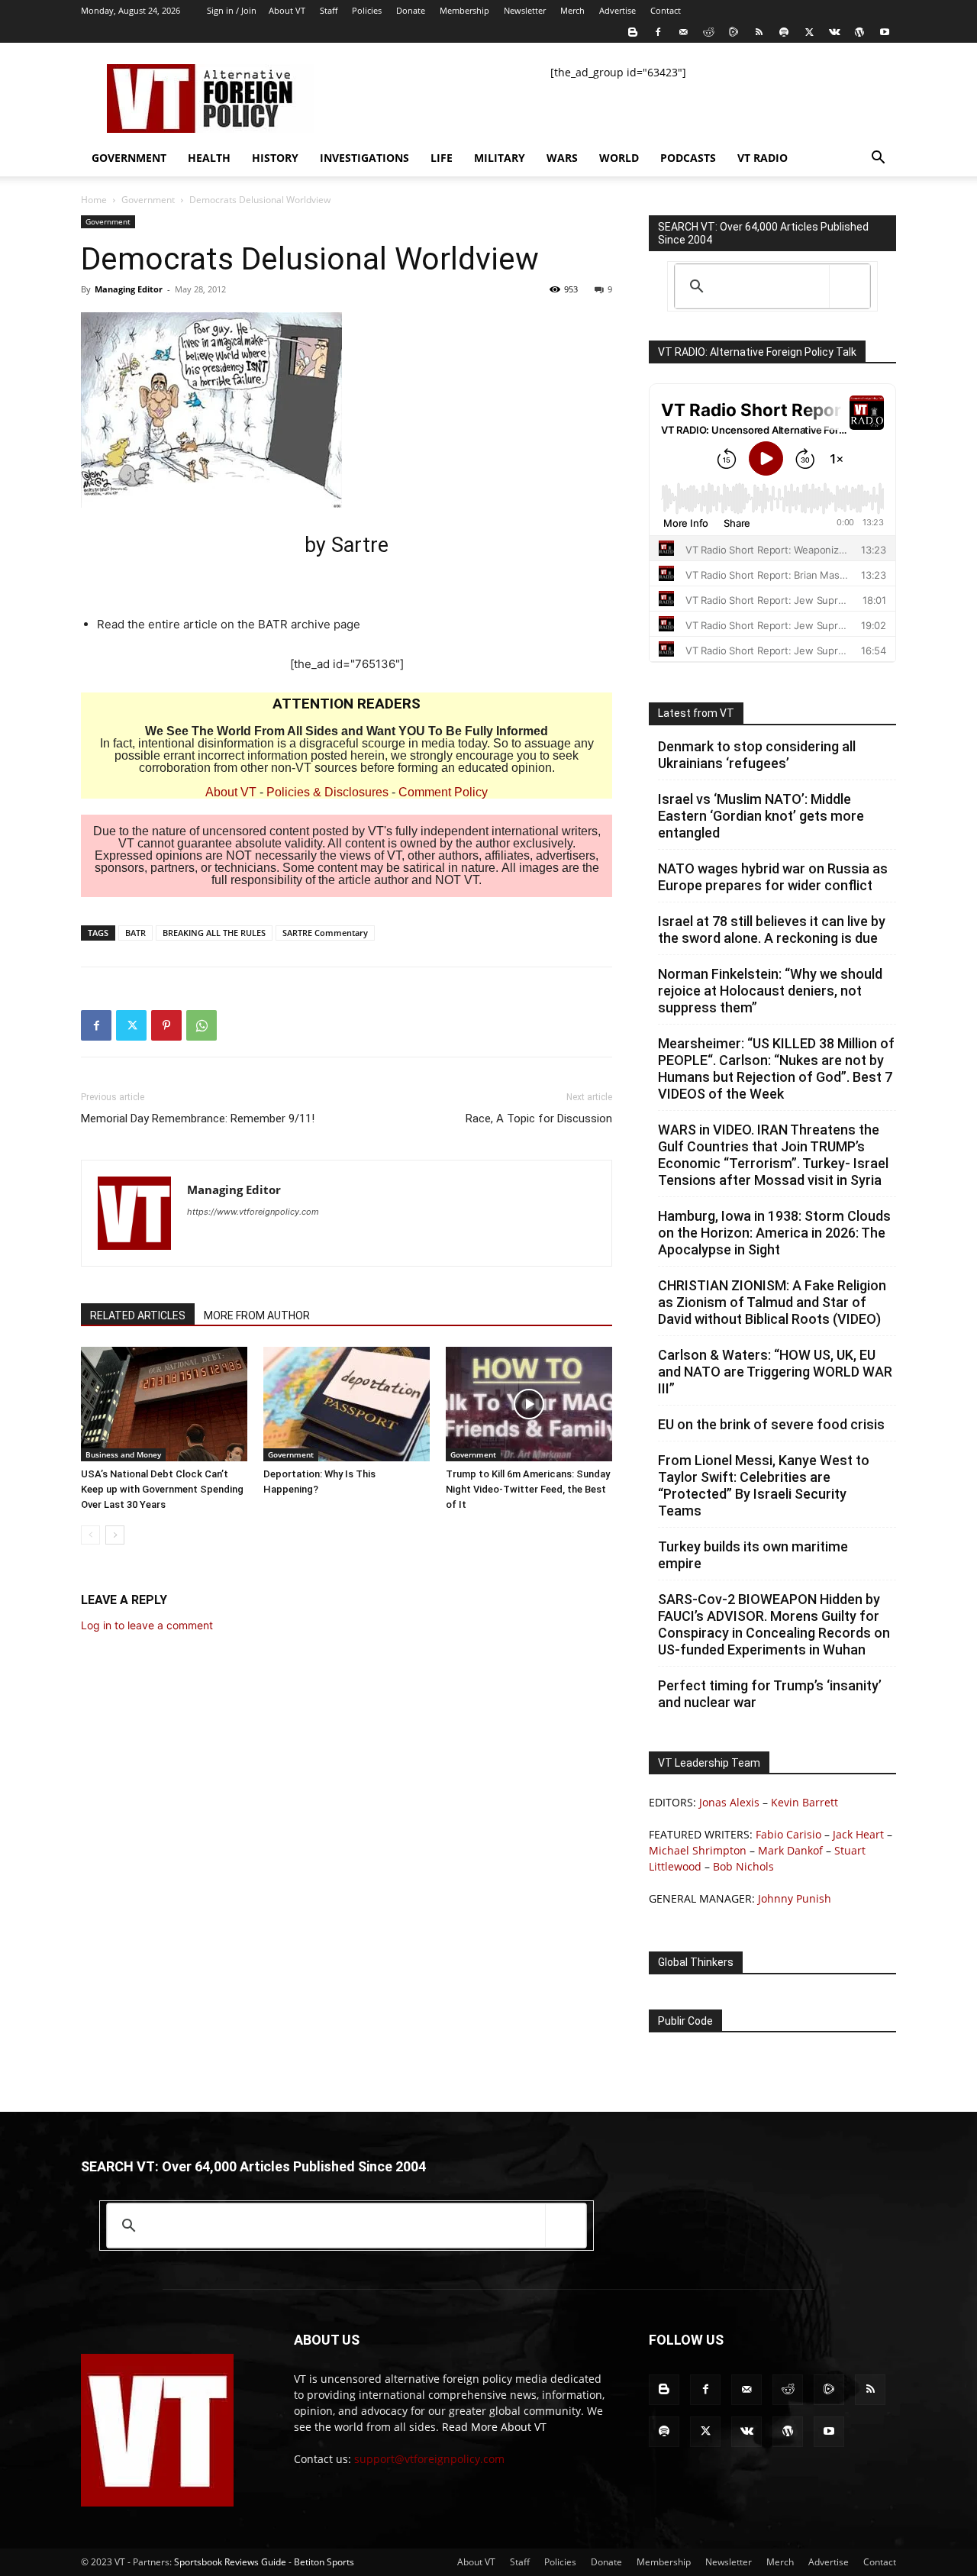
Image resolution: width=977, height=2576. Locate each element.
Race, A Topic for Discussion (539, 1119)
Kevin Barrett (804, 1802)
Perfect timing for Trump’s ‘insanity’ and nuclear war (770, 1694)
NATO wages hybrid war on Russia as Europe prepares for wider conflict (773, 877)
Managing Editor (129, 289)
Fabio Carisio (788, 1834)
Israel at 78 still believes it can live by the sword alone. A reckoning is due (772, 930)
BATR (135, 933)
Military (500, 158)
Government (129, 158)
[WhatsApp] (202, 1025)
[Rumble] (734, 32)
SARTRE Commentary (325, 933)
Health (209, 158)
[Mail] (683, 32)
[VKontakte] (834, 32)
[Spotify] (784, 32)
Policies (367, 10)
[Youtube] (885, 32)
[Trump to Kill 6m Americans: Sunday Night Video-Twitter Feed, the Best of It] (529, 1404)
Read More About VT (494, 2427)
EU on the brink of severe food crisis (771, 1424)
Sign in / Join (232, 10)
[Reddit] (708, 32)
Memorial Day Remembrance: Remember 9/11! (198, 1119)
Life (442, 158)
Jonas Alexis (729, 1802)
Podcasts (688, 158)
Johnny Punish (795, 1898)
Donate (411, 10)
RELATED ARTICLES (138, 1315)
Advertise (617, 10)
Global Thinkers (696, 1962)
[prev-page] (90, 1535)
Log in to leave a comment (147, 1625)
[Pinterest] (166, 1025)
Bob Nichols (743, 1866)
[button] (878, 159)
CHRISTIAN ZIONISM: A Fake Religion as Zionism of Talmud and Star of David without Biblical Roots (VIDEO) (772, 1302)
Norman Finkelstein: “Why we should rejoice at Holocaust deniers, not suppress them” (770, 991)
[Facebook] (658, 32)
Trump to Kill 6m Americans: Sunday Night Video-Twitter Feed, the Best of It (528, 1489)
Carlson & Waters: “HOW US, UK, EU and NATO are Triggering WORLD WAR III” (775, 1372)
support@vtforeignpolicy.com (429, 2459)
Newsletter (525, 10)
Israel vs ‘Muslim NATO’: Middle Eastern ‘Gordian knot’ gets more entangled (761, 816)
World (619, 158)
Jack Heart (858, 1834)
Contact (666, 10)
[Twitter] (809, 32)
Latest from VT (696, 713)
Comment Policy (443, 792)
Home (94, 200)
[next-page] (115, 1535)
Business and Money (123, 1454)
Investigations (364, 158)
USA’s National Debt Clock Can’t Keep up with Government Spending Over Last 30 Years (162, 1489)
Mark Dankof (790, 1850)
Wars (562, 158)
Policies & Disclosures (327, 792)
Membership (464, 10)
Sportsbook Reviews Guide (230, 2562)
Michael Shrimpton (698, 1850)
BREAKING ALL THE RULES (214, 933)
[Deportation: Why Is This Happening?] (347, 1404)
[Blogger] (633, 32)
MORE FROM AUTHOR (257, 1315)
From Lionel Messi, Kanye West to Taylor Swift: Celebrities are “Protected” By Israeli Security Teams (764, 1485)
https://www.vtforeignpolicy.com (253, 1212)
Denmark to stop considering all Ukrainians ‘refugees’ (757, 755)
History (275, 158)
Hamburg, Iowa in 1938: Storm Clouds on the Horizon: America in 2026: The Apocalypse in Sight (774, 1233)
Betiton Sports (324, 2562)
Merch (572, 10)
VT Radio (763, 158)
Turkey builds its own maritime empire (753, 1555)
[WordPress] (859, 32)
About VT (287, 10)
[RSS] (759, 32)
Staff (329, 10)
